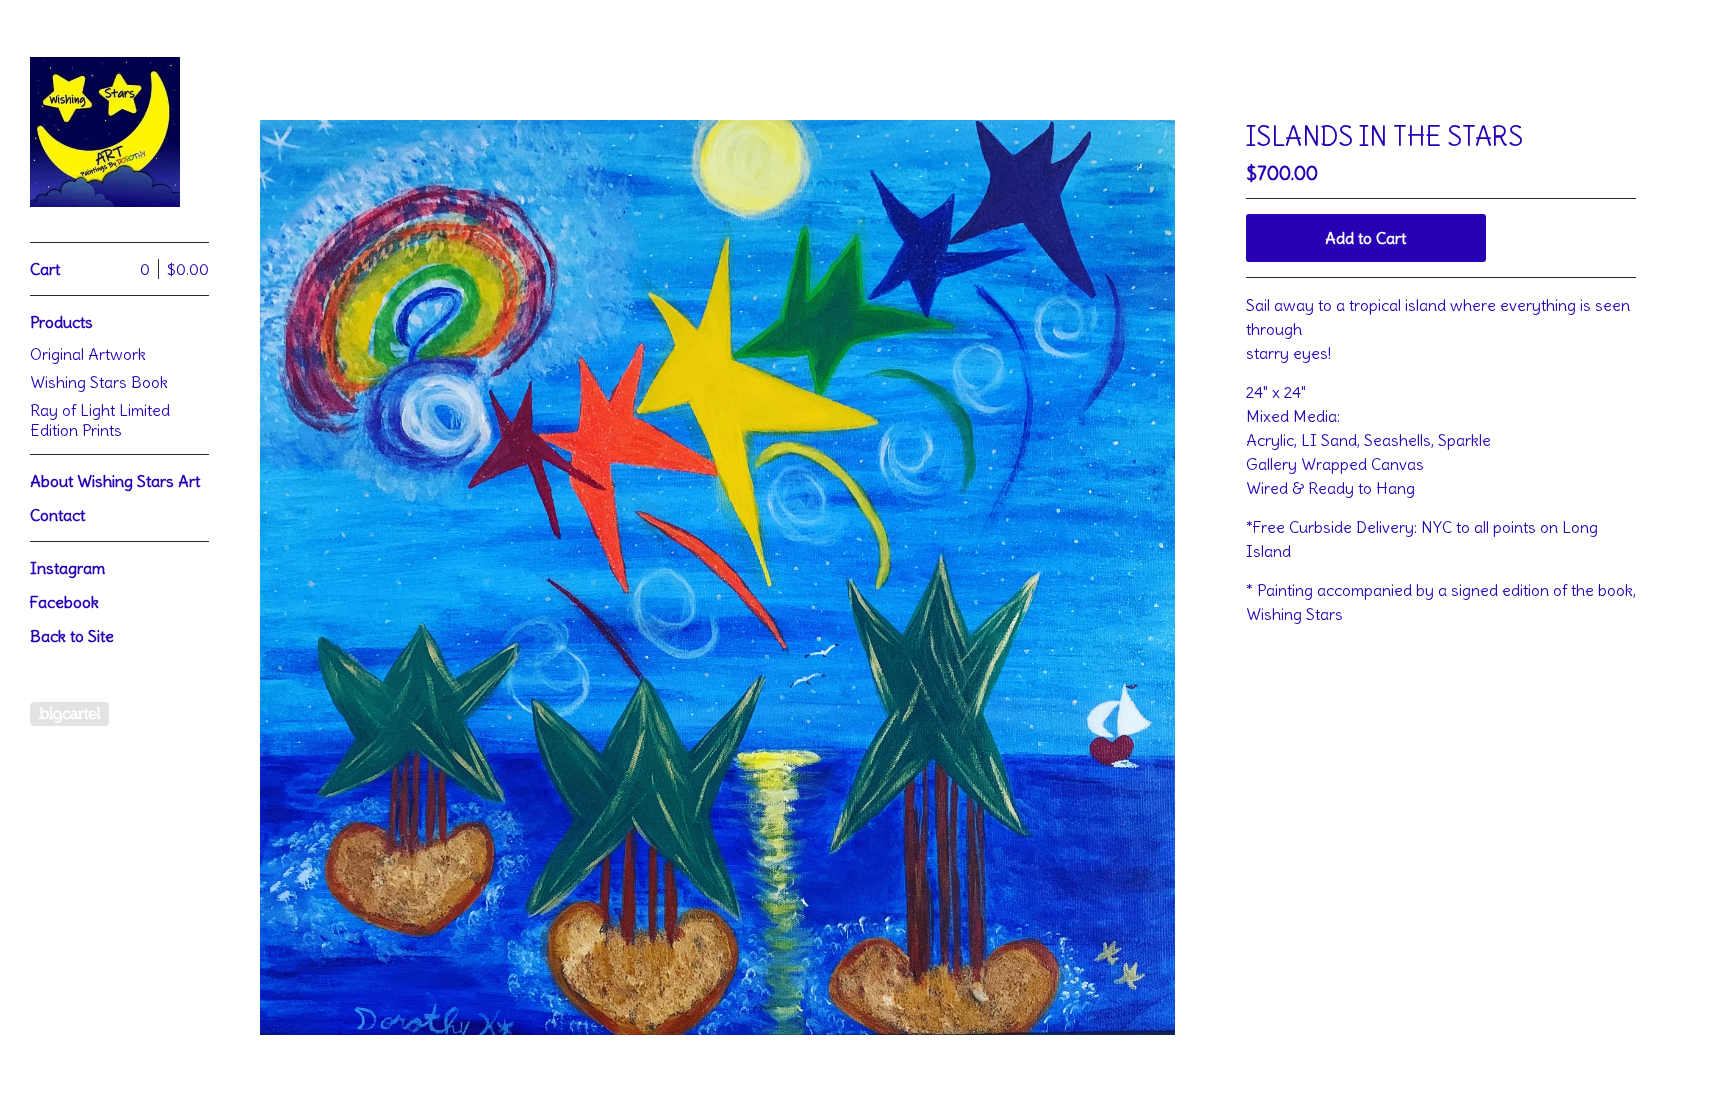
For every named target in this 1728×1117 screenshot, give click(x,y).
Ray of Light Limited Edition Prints (100, 420)
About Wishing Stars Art (115, 481)
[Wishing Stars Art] (105, 132)
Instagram (67, 568)
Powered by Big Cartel (69, 714)
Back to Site (72, 636)
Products (61, 322)
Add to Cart (1365, 238)
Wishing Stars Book (99, 382)
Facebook (64, 602)
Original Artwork (88, 354)
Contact (57, 515)
